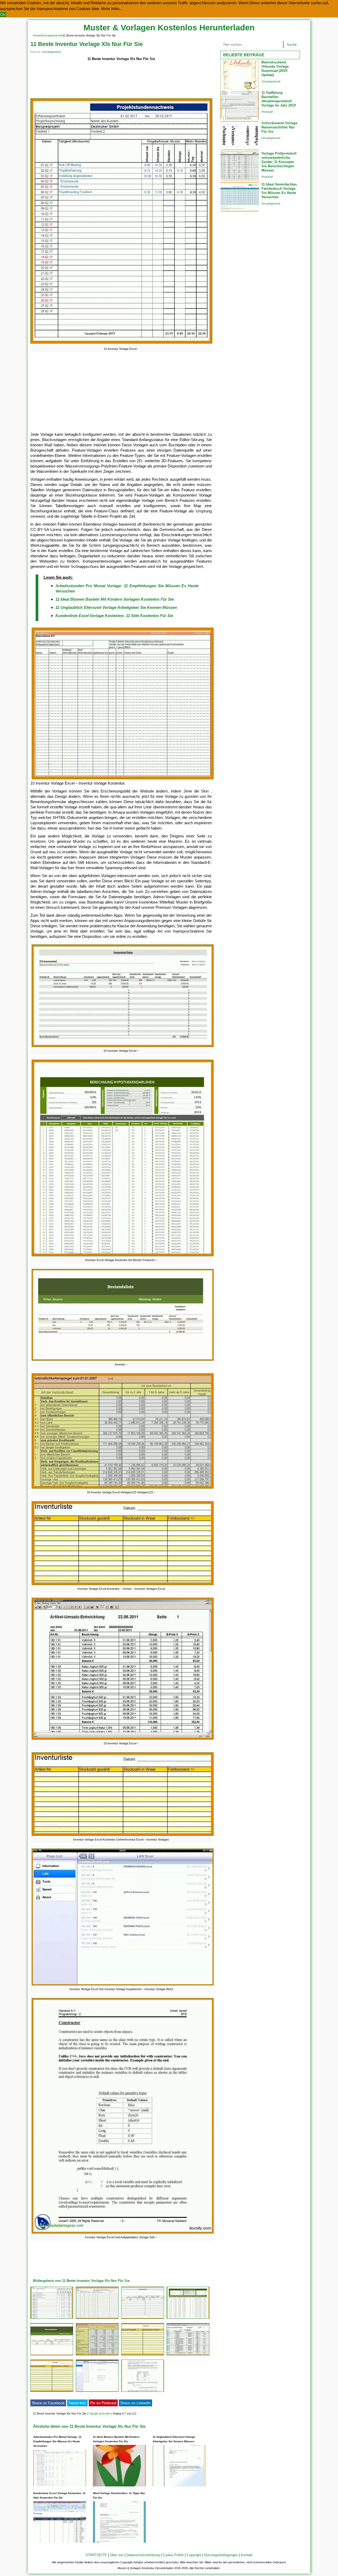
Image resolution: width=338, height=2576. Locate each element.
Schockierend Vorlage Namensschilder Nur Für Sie (279, 127)
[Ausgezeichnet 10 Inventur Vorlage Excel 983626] (188, 2355)
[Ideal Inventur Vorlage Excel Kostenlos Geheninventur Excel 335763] (52, 2392)
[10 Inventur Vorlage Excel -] (121, 343)
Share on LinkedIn (135, 2403)
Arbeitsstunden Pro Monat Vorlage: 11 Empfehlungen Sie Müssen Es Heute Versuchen (57, 2441)
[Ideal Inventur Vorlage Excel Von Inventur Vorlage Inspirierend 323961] (97, 2392)
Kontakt (247, 2555)
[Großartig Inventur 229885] (52, 2355)
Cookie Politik (173, 2555)
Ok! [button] (3, 14)
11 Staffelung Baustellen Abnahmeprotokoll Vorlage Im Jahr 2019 (279, 99)
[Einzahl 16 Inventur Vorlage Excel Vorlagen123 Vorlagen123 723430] (97, 2355)
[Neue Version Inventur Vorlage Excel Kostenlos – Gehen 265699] (143, 2355)
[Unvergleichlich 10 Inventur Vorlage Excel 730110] (143, 2319)
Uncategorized (52, 35)
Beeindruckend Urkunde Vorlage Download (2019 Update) (275, 69)
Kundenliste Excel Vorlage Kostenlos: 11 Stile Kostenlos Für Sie (114, 616)
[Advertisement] (121, 80)
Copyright (194, 2555)
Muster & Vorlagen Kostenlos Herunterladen (169, 28)
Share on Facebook (48, 2403)
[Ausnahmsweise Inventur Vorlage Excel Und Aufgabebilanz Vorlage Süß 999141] (143, 2392)
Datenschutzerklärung (143, 2555)
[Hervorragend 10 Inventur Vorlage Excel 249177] (52, 2319)
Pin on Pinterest (103, 2403)
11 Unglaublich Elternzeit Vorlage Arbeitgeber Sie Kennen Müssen (116, 607)
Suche (292, 45)
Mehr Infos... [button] (112, 9)
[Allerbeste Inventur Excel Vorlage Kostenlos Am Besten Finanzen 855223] (188, 2319)
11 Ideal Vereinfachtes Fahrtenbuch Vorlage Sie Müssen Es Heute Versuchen (279, 191)
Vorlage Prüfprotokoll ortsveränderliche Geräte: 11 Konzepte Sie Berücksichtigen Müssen (279, 162)
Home (37, 35)
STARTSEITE (96, 2555)
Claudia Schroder (100, 2413)
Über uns (117, 2555)
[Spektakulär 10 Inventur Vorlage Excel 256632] (97, 2319)
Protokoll (267, 112)
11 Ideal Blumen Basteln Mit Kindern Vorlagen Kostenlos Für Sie (115, 599)
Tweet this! (77, 2403)
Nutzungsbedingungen (221, 2555)
